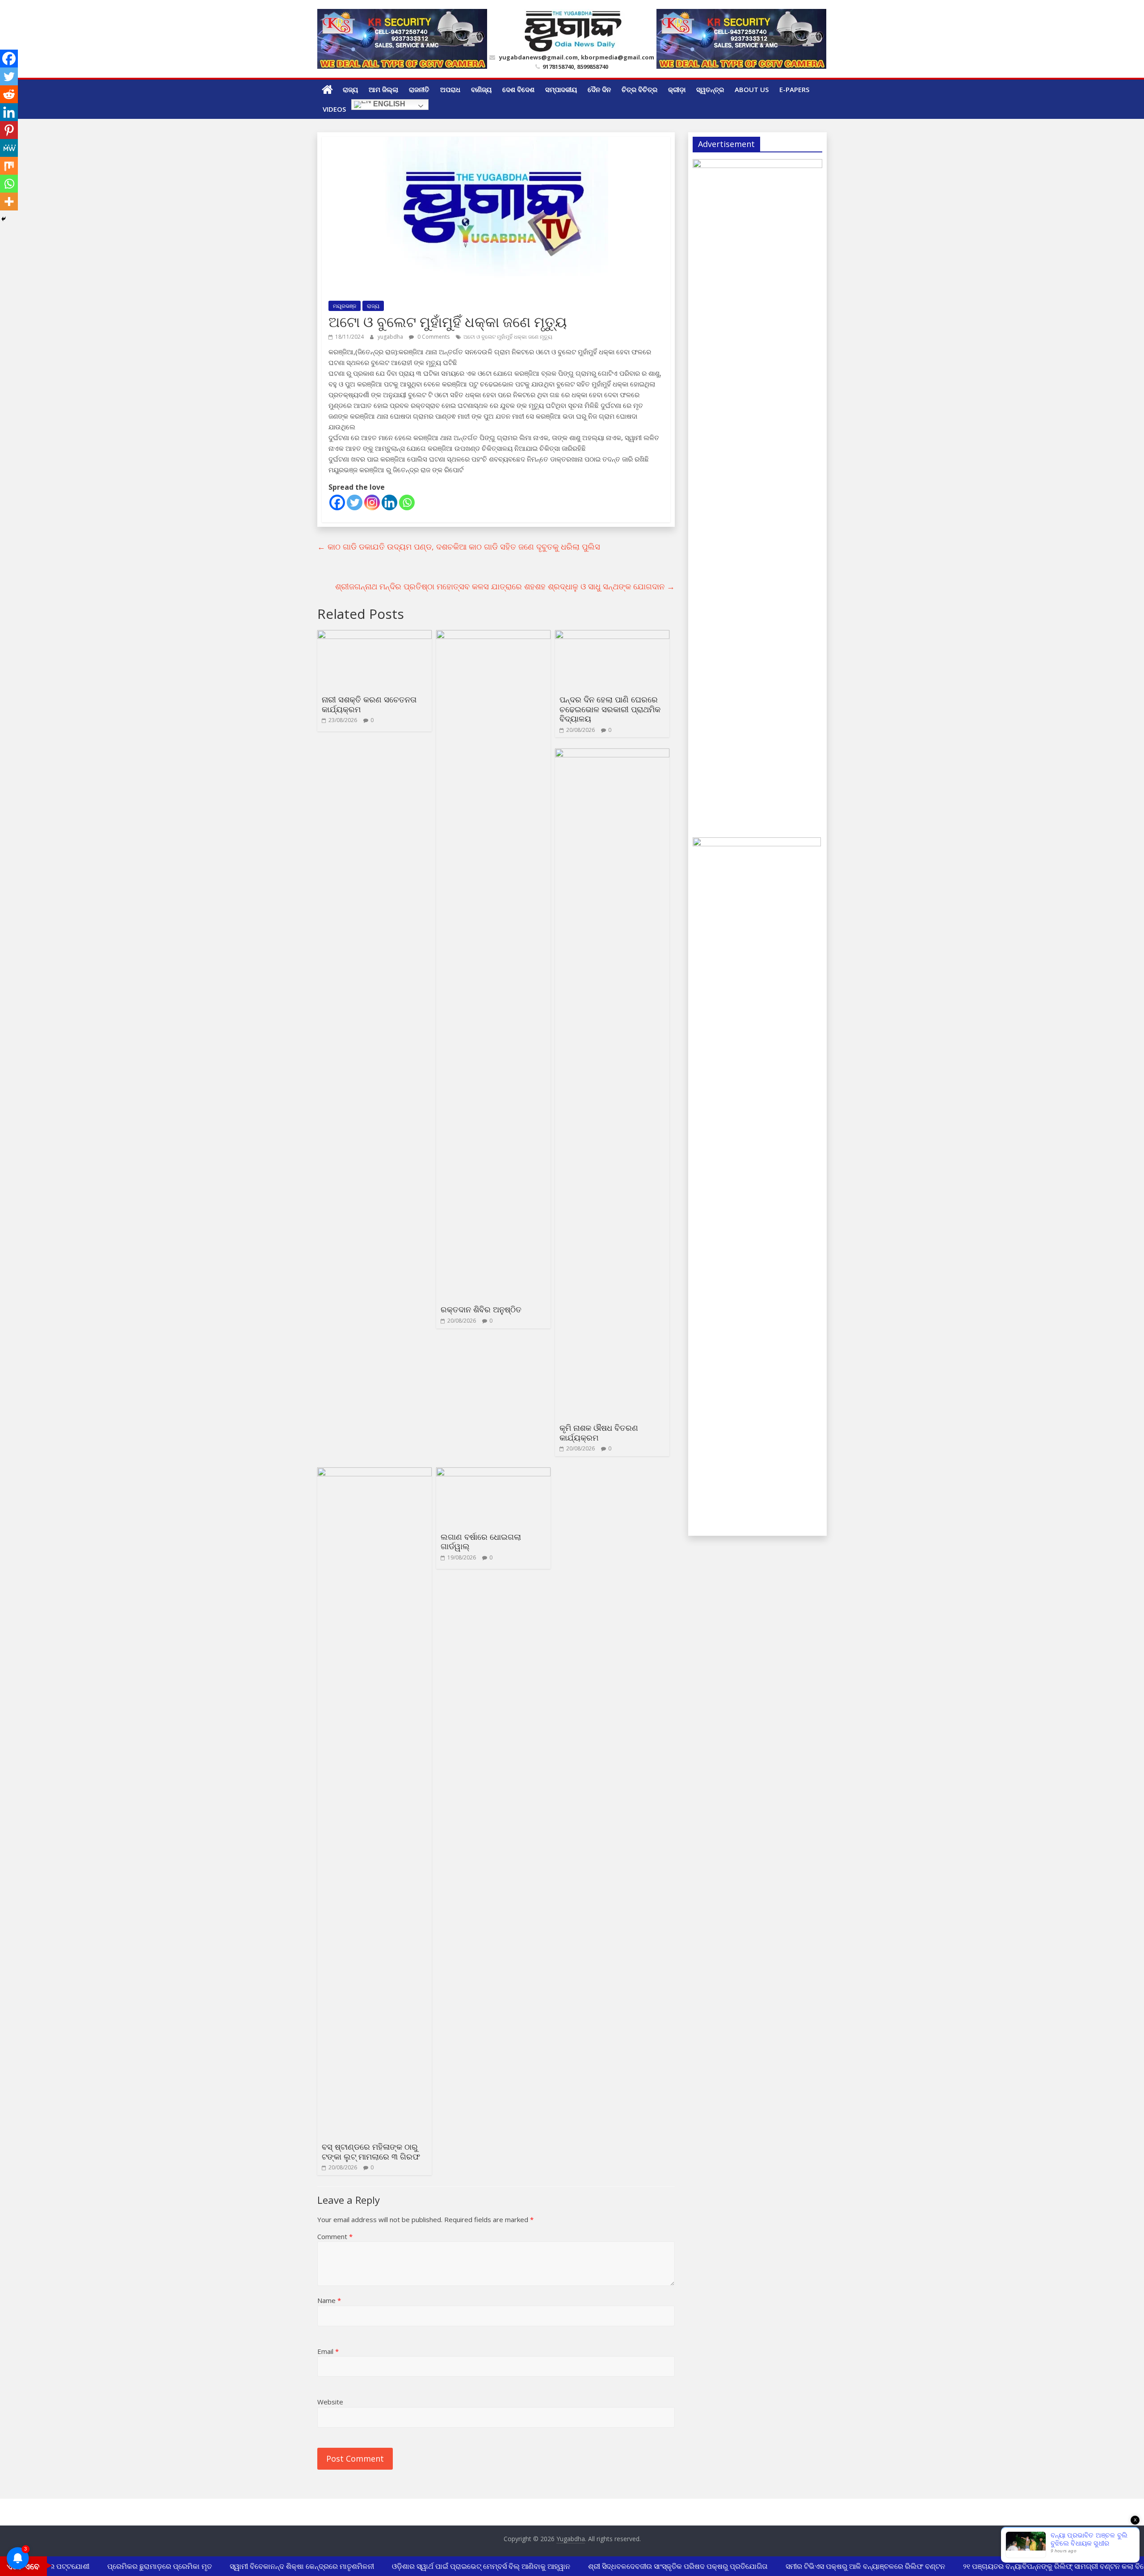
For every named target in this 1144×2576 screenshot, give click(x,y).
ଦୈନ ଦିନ (599, 89)
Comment (335, 2236)
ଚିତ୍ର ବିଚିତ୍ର (639, 89)
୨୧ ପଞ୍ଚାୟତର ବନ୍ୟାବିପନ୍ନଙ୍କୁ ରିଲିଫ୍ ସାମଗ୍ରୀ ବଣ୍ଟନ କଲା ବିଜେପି (1034, 2566)
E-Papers (794, 89)
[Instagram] (372, 502)
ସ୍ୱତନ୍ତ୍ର (710, 89)
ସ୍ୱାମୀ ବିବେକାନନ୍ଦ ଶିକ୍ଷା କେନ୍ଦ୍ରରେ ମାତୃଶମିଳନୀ (278, 2566)
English (388, 104)
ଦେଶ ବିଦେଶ (518, 89)
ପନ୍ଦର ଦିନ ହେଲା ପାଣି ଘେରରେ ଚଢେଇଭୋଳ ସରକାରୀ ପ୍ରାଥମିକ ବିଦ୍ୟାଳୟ (610, 709)
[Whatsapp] (407, 502)
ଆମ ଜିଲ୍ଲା (383, 89)
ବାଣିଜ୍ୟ (481, 89)
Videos (334, 109)
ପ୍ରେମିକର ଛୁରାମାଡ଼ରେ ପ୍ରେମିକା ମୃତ (135, 2566)
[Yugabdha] (327, 89)
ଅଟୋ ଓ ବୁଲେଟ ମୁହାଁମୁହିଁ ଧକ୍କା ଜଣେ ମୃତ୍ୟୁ (508, 337)
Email (328, 2351)
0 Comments (433, 337)
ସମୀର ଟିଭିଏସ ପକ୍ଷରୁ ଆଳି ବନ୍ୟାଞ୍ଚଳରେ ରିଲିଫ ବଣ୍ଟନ (841, 2566)
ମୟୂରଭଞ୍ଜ (345, 306)
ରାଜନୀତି (419, 89)
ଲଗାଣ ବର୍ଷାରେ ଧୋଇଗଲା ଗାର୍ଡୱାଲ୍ (481, 1542)
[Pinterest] (9, 130)
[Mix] (9, 166)
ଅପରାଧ (450, 89)
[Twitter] (355, 502)
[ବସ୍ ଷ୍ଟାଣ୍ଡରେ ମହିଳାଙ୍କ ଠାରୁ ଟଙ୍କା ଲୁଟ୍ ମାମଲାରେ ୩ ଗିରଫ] (374, 1473)
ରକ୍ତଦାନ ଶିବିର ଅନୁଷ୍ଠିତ (481, 1309)
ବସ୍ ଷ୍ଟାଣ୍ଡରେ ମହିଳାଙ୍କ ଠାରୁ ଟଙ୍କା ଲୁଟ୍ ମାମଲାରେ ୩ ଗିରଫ (371, 2152)
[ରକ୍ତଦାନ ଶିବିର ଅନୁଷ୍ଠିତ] (493, 635)
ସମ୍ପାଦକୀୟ (561, 89)
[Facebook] (337, 502)
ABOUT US (752, 89)
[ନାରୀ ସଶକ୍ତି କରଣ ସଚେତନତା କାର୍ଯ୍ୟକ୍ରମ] (374, 635)
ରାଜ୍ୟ (350, 89)
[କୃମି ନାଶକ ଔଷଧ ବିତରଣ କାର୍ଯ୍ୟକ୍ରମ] (612, 754)
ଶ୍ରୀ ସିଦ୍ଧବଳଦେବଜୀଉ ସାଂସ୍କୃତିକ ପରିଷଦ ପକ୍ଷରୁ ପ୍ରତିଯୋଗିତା (654, 2566)
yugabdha (391, 337)
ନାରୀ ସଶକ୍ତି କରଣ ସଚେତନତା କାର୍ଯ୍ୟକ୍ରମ (369, 704)
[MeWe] (9, 148)
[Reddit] (9, 94)
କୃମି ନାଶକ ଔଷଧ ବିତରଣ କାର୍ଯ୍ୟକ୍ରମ (599, 1433)
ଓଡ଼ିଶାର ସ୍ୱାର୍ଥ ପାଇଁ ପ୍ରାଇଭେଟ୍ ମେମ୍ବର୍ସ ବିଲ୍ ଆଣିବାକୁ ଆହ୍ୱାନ (457, 2566)
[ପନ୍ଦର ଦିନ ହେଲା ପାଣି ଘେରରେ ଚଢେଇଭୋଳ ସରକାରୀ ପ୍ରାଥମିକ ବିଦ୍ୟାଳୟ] (612, 635)
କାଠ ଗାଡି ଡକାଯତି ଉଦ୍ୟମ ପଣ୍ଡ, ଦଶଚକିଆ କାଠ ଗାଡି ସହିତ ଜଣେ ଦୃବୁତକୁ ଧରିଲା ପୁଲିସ (459, 546)
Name (329, 2300)
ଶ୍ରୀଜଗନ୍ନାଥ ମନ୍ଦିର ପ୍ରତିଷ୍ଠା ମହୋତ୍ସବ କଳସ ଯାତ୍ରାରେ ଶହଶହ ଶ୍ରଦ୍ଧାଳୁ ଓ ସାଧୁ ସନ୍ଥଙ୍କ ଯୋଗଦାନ (505, 586)
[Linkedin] (389, 502)
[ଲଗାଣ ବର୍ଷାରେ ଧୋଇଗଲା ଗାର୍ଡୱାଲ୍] (493, 1473)
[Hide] (4, 219)
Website (330, 2402)
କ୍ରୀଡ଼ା (677, 89)
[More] (9, 202)
